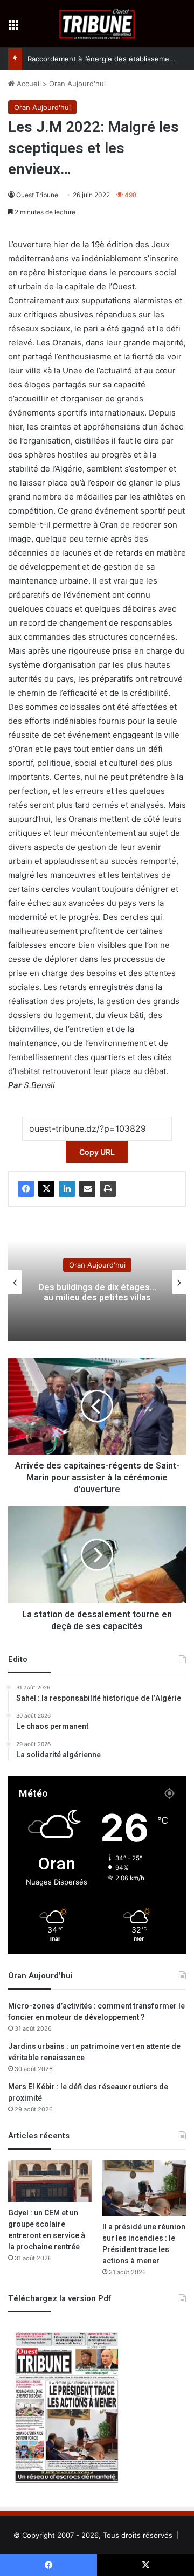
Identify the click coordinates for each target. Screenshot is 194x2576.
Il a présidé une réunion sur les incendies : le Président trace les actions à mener (144, 2244)
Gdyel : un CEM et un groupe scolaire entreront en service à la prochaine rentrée (47, 2230)
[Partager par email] (87, 1189)
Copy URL (97, 1152)
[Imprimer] (108, 1189)
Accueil (28, 84)
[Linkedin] (67, 1189)
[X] (46, 1189)
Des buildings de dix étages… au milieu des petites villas (97, 1293)
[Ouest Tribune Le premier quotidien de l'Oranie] (97, 24)
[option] (97, 1282)
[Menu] (13, 28)
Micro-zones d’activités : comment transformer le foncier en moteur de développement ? (96, 2012)
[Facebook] (26, 1189)
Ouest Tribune (37, 195)
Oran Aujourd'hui (77, 84)
